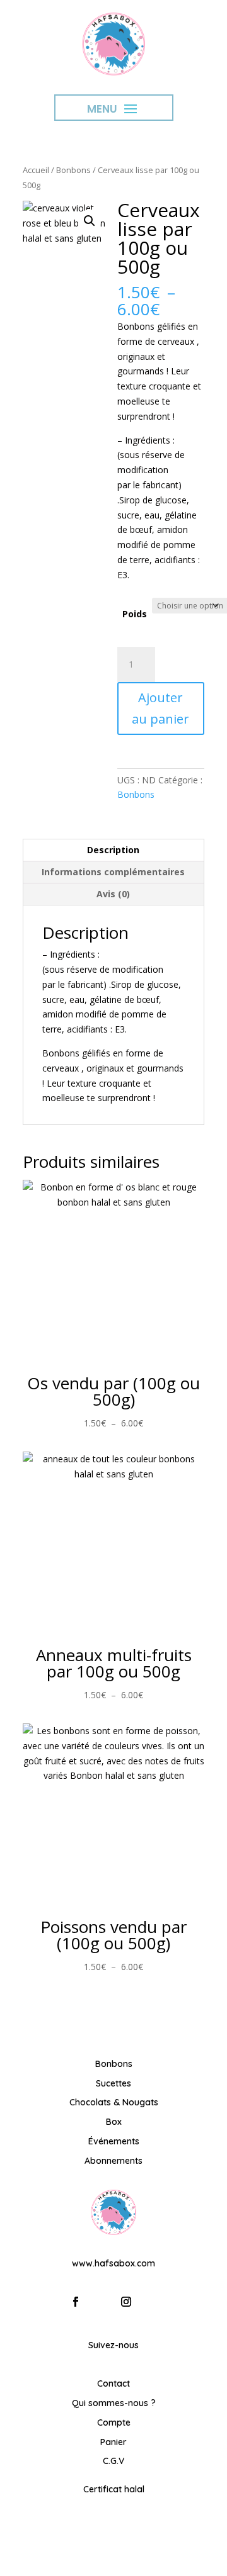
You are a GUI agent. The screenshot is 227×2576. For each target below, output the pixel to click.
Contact (113, 2383)
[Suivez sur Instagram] (126, 2302)
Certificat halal (114, 2489)
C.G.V (113, 2461)
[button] (90, 221)
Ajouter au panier (160, 708)
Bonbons (73, 170)
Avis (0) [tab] (113, 894)
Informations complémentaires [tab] (113, 872)
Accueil (36, 170)
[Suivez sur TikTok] (151, 2302)
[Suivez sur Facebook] (76, 2302)
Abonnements (113, 2161)
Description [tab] (113, 850)
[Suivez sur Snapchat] (101, 2302)
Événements (114, 2141)
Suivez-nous (113, 2345)
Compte (114, 2422)
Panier (113, 2442)
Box (114, 2122)
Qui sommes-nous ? (114, 2403)
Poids (135, 614)
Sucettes (113, 2083)
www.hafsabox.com (113, 2263)
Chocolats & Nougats (114, 2102)
